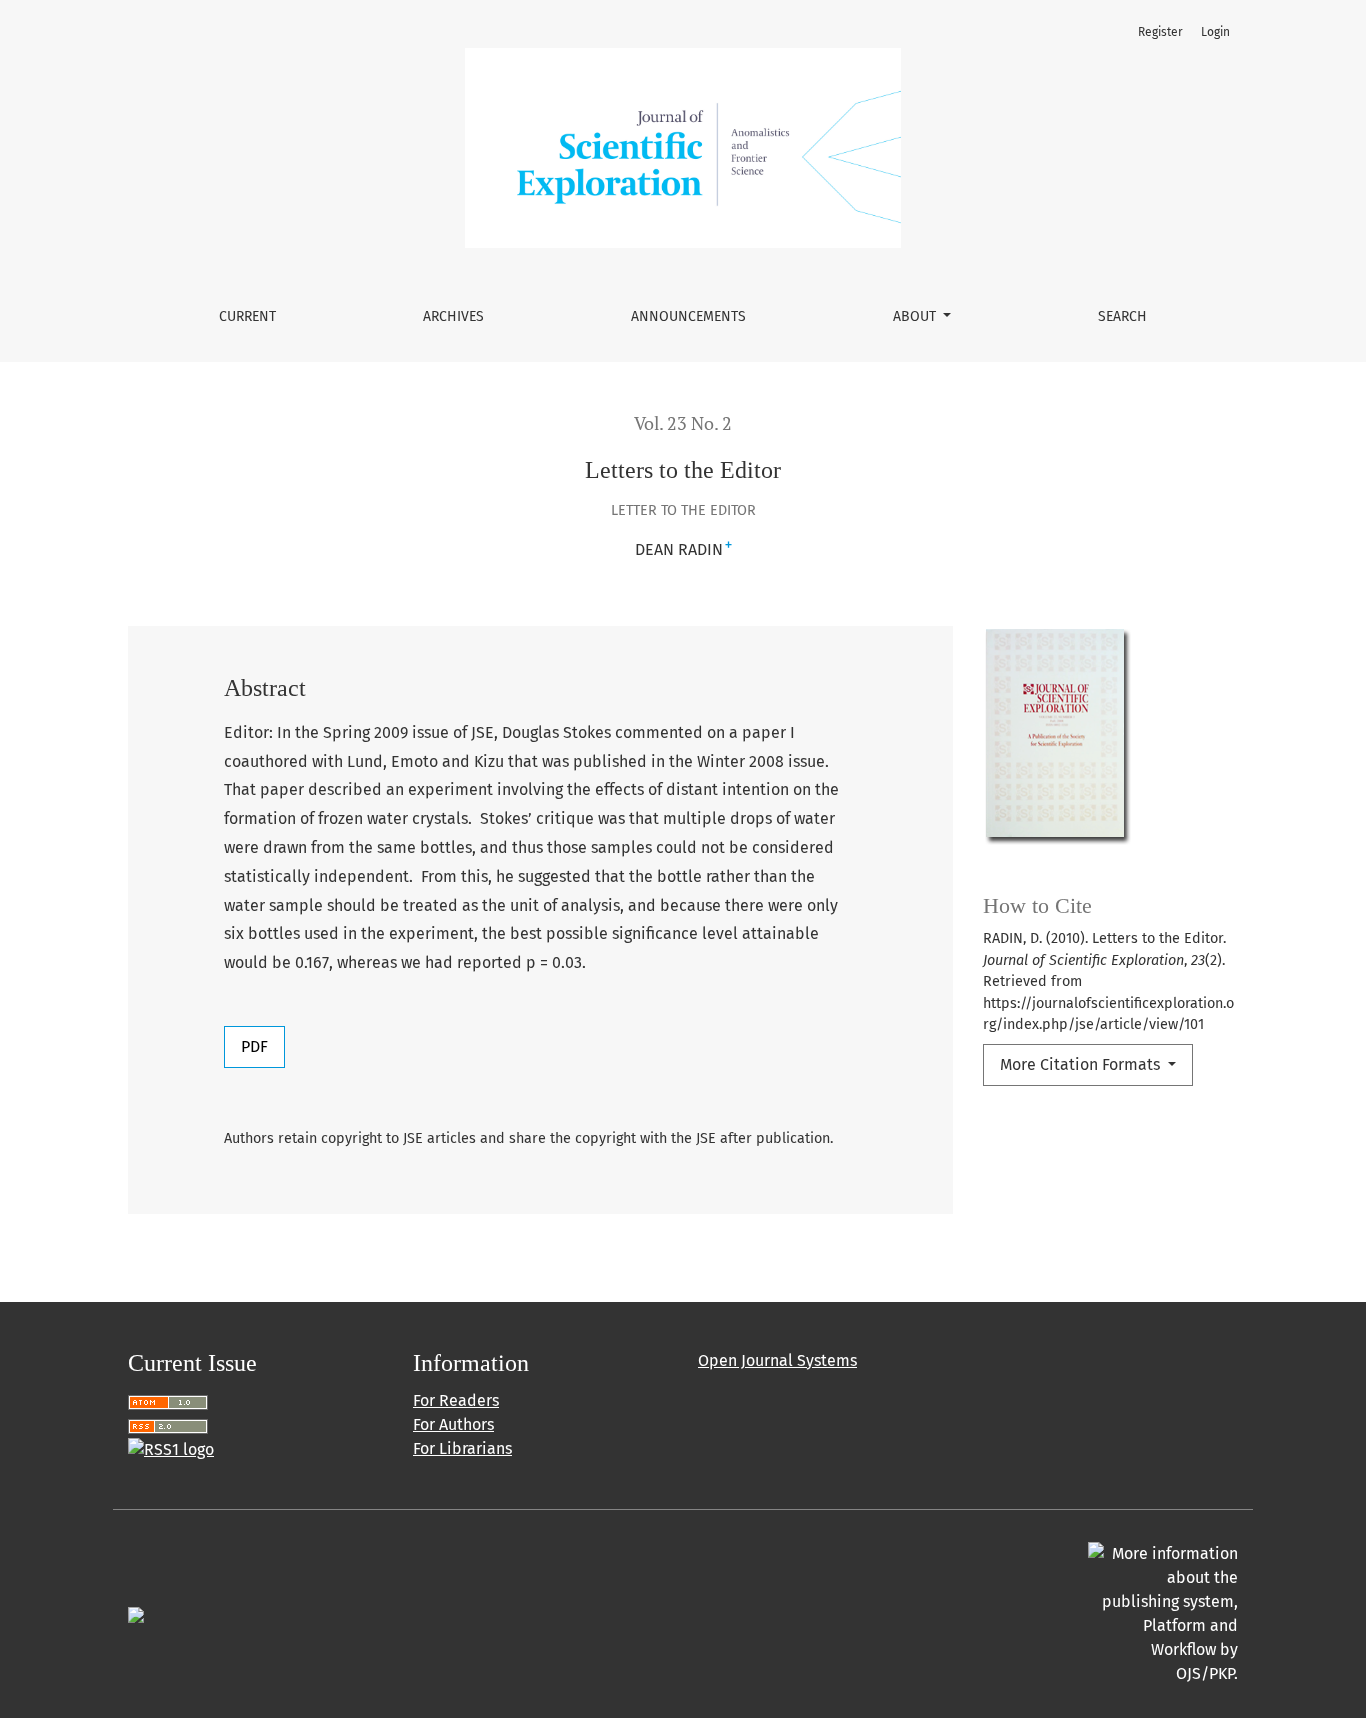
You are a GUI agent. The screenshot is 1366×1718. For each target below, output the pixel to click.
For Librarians (462, 1448)
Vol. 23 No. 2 (683, 423)
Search (1122, 316)
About (916, 316)
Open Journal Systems (777, 1360)
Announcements (688, 316)
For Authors (453, 1424)
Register (1160, 32)
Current (247, 316)
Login (1215, 32)
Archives (453, 316)
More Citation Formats (1082, 1064)
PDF (254, 1046)
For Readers (456, 1400)
